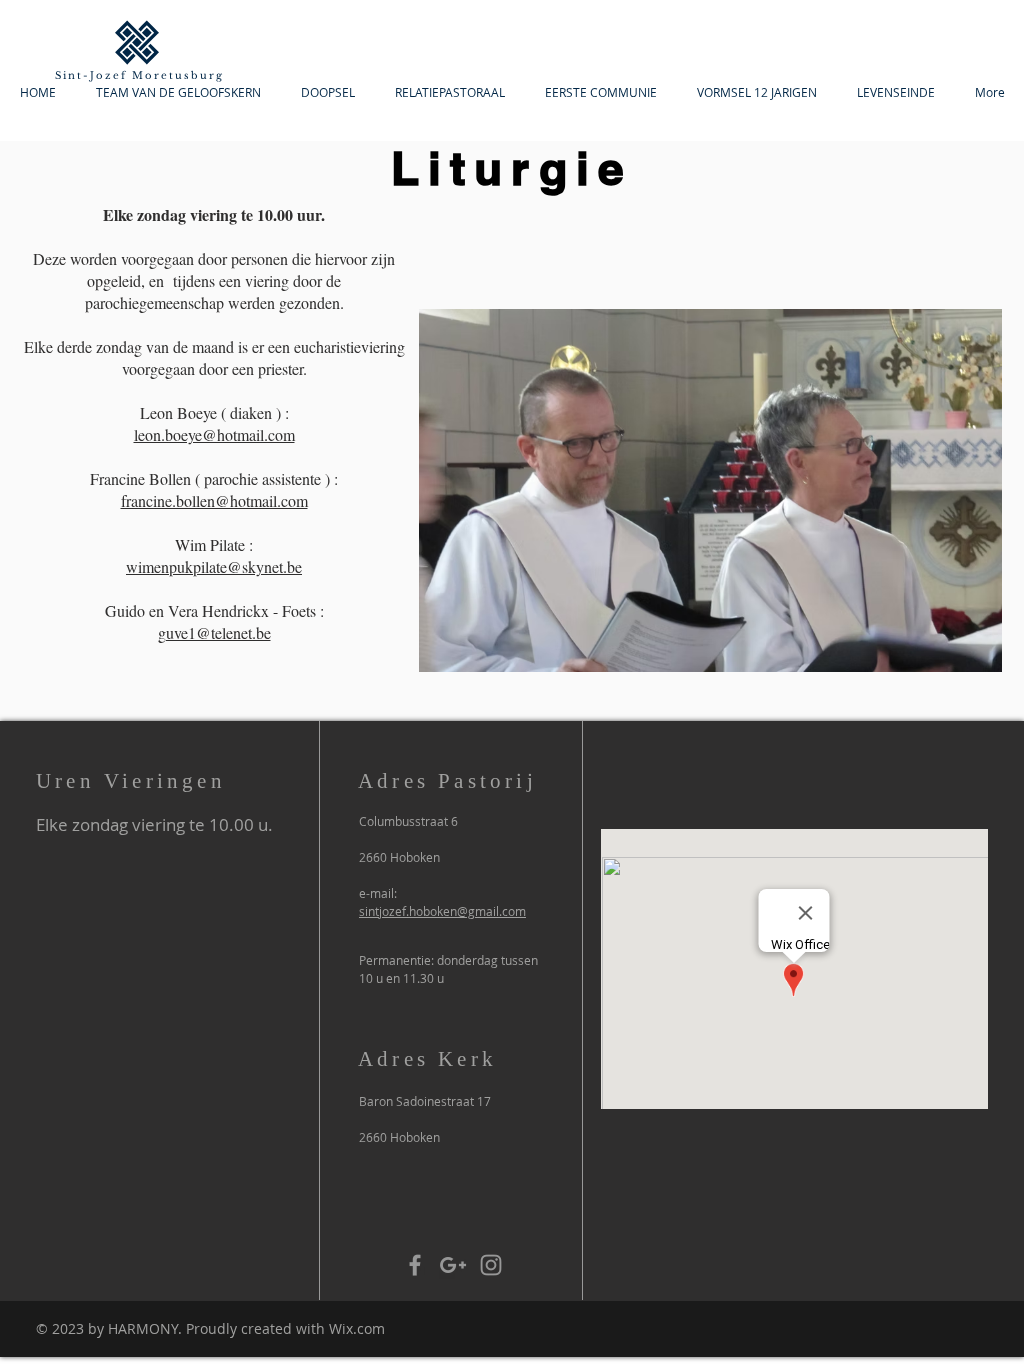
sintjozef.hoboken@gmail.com (442, 911)
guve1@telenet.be (214, 632)
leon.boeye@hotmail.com (214, 434)
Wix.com (357, 1328)
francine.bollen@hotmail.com (214, 500)
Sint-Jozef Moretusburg (139, 75)
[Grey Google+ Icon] (453, 1265)
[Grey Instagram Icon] (491, 1265)
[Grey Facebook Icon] (415, 1265)
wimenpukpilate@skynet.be (214, 566)
